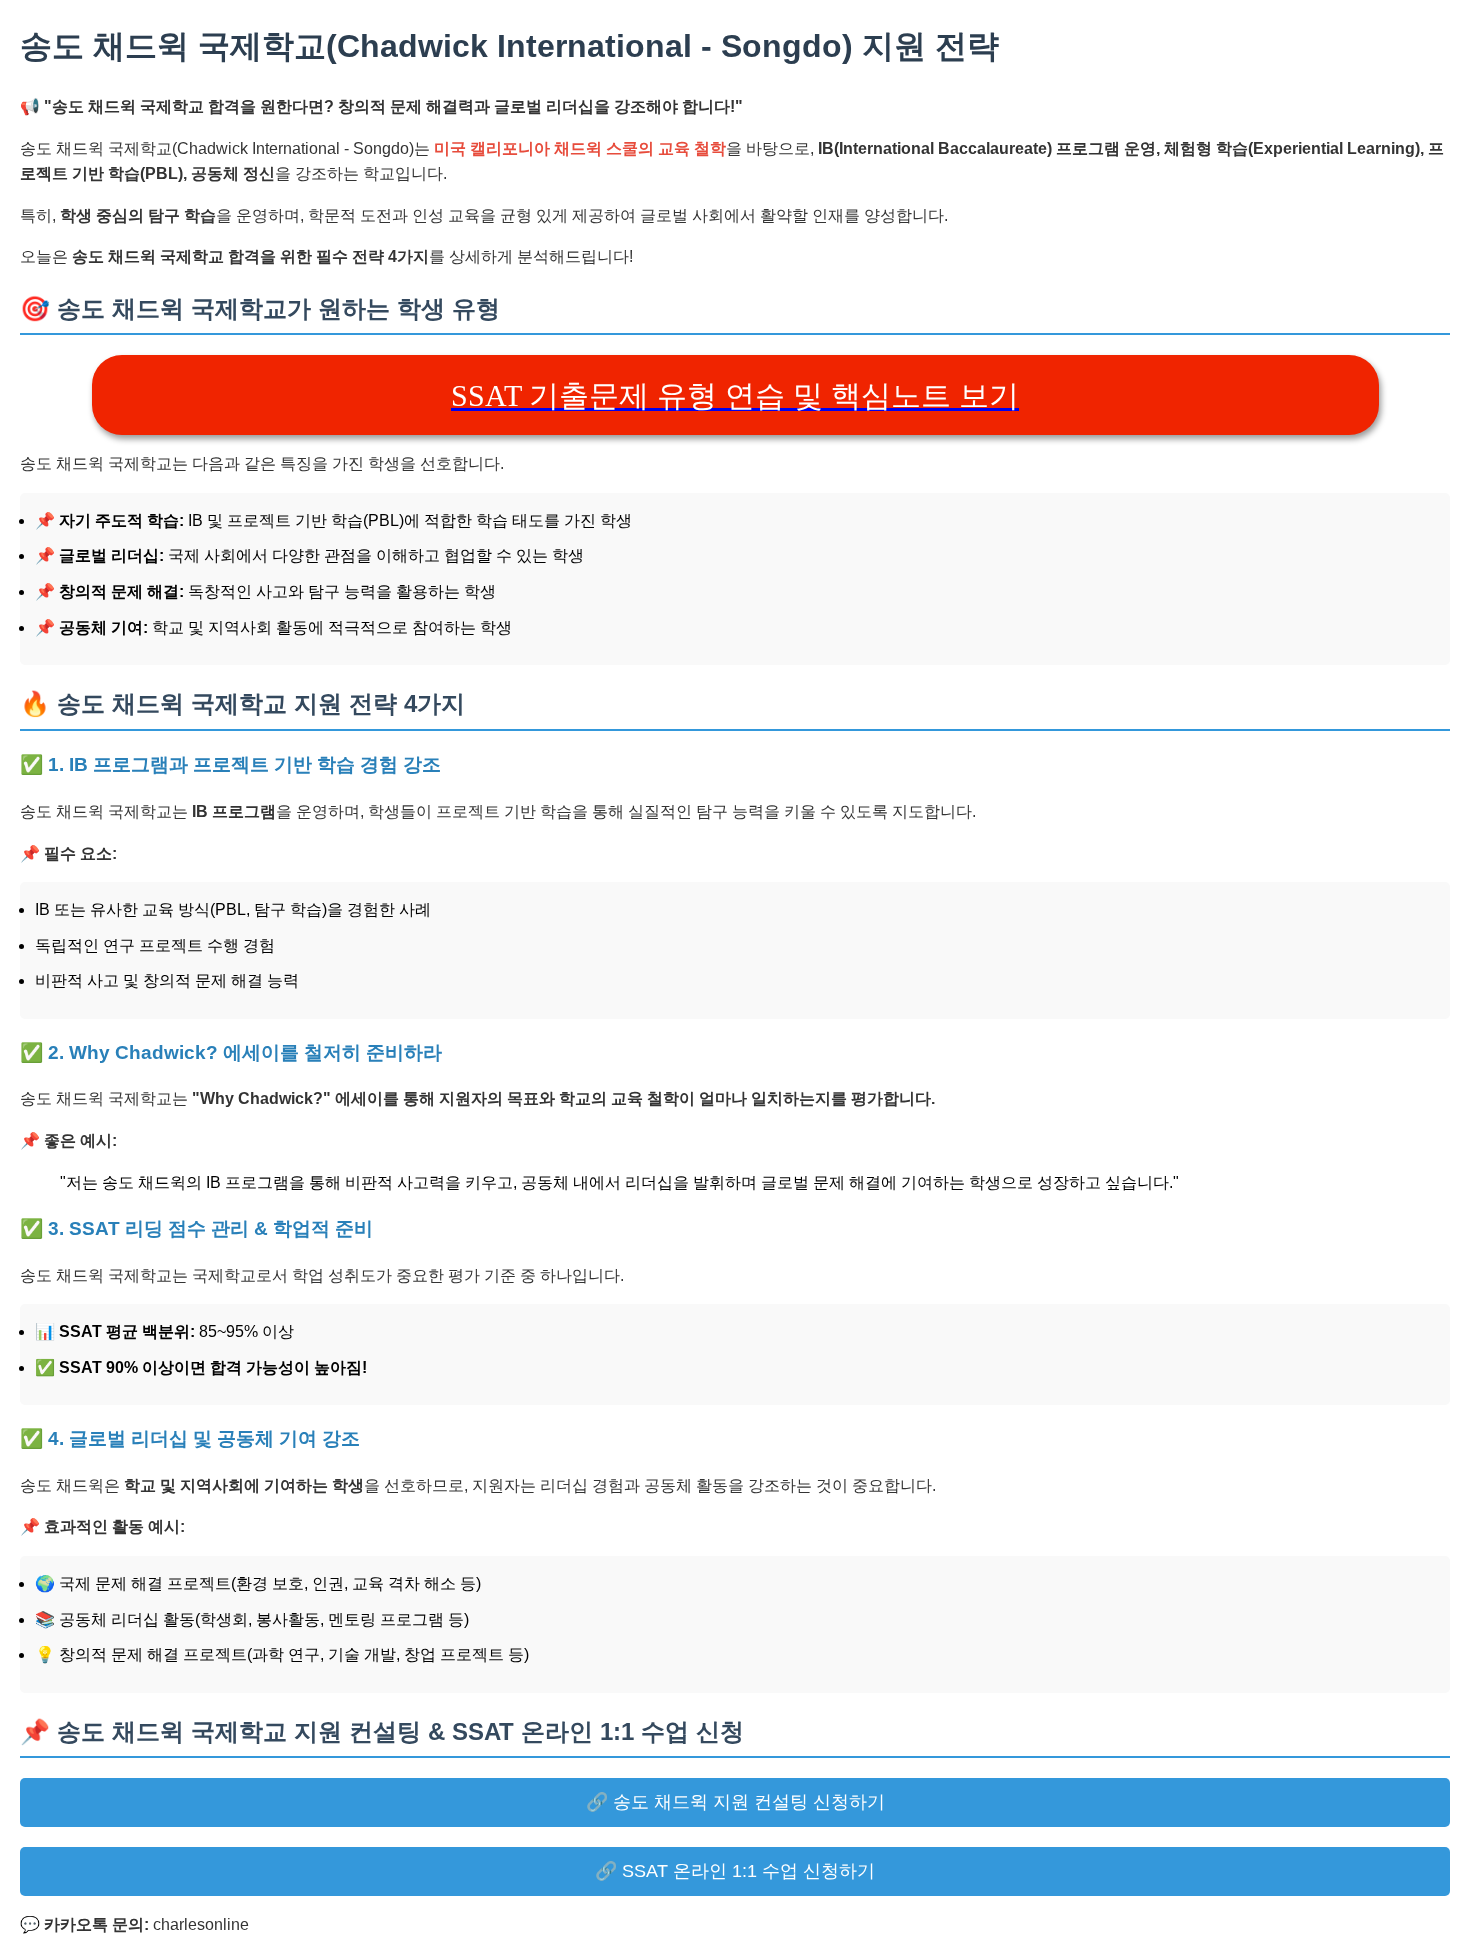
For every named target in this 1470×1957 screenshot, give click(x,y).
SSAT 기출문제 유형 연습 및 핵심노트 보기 (735, 395)
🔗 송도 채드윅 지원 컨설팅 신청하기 (735, 1802)
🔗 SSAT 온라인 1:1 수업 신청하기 (735, 1871)
